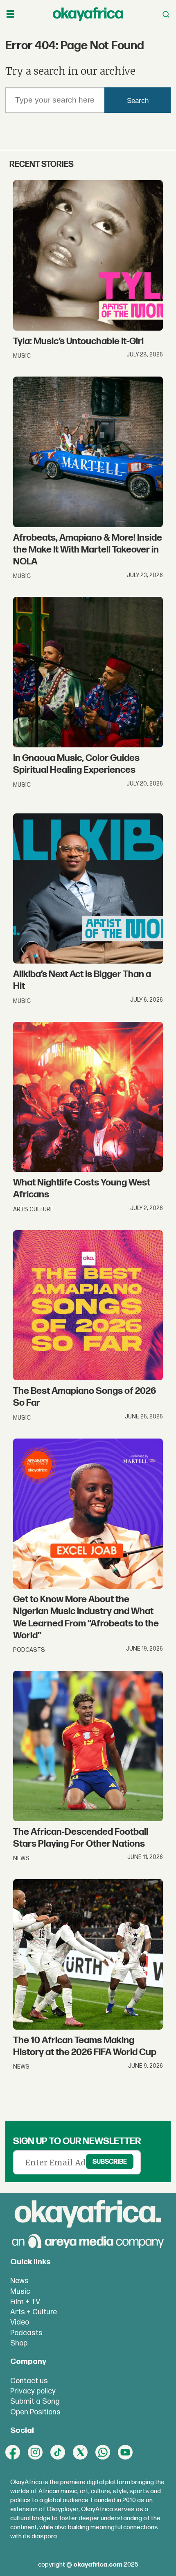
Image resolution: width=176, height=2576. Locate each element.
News (19, 2281)
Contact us (29, 2381)
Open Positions (35, 2412)
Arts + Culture (34, 2312)
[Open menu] (10, 14)
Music (20, 2292)
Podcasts (26, 2333)
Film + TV (25, 2302)
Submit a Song (35, 2401)
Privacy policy (33, 2391)
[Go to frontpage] (88, 15)
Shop (19, 2343)
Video (20, 2322)
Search (138, 101)
